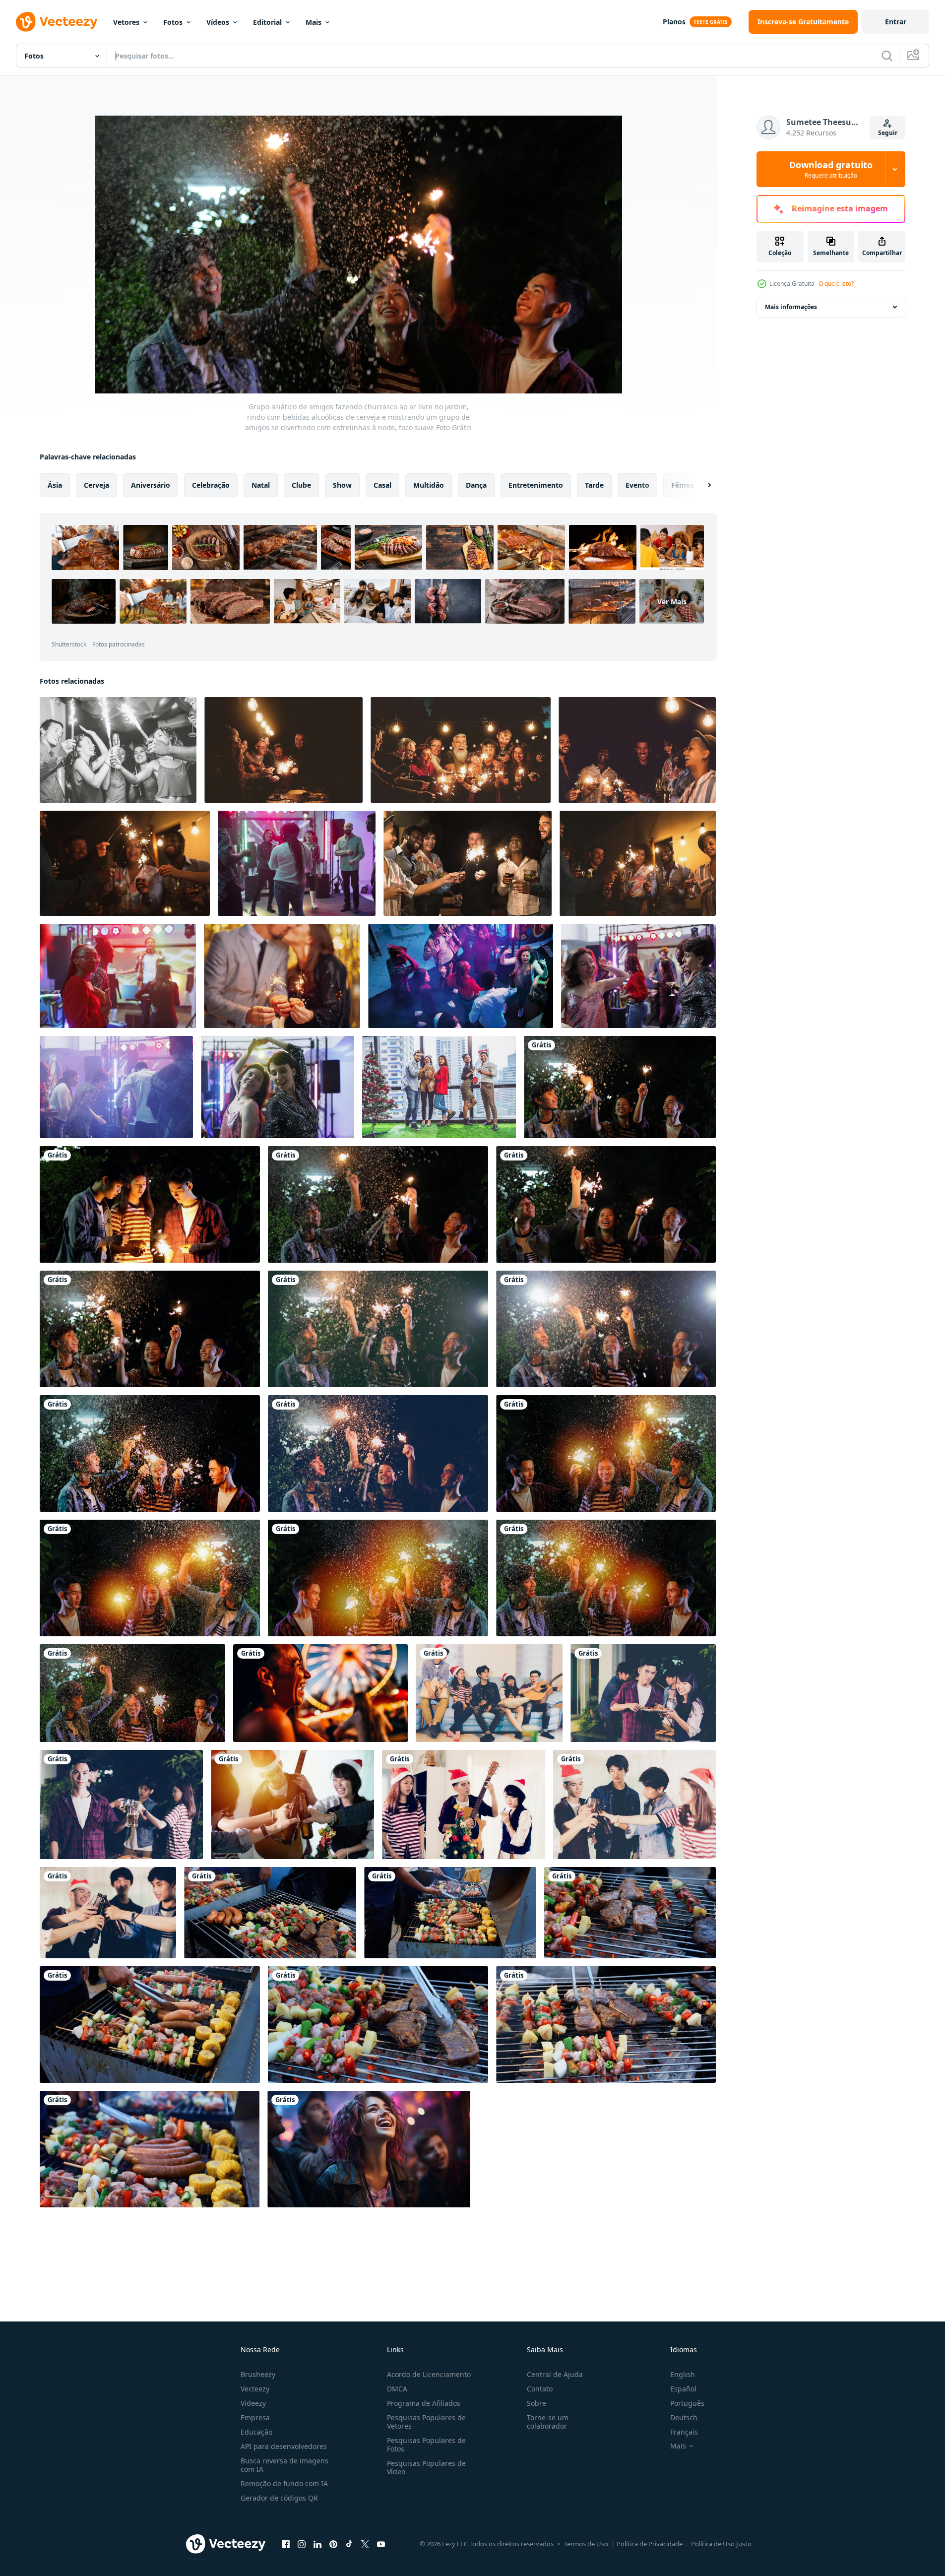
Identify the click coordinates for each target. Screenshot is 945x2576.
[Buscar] (887, 56)
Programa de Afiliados (424, 2403)
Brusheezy (258, 2374)
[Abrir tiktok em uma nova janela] (349, 2544)
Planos (674, 22)
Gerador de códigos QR (279, 2498)
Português (687, 2403)
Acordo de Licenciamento (429, 2374)
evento (637, 485)
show (342, 485)
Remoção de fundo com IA (284, 2483)
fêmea (683, 485)
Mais (314, 22)
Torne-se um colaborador (548, 2422)
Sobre (536, 2403)
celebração (211, 485)
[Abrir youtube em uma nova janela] (381, 2544)
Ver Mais (672, 602)
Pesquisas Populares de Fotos (426, 2445)
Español (683, 2389)
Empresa (255, 2417)
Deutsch (684, 2417)
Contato (540, 2389)
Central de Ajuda (555, 2374)
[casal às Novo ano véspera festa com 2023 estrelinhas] (282, 976)
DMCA (397, 2389)
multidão (429, 485)
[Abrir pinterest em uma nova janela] (333, 2544)
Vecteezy (255, 2389)
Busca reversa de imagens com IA (284, 2465)
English (683, 2374)
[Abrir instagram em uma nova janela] (302, 2544)
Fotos (173, 22)
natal (261, 485)
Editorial (267, 22)
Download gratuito (831, 169)
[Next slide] (701, 485)
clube (301, 485)
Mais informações (791, 307)
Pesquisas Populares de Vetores (426, 2422)
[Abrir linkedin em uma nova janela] (317, 2544)
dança (476, 485)
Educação (256, 2432)
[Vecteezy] (57, 22)
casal (382, 485)
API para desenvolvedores (284, 2446)
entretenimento (536, 485)
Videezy (253, 2403)
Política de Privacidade (650, 2544)
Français (684, 2432)
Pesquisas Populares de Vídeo (426, 2467)
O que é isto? (836, 284)
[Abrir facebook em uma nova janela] (286, 2544)
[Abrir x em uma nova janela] (365, 2544)
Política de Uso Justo (721, 2544)
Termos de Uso (586, 2544)
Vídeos (218, 22)
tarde (594, 485)
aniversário (151, 485)
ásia (55, 485)
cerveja (96, 485)
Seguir (888, 133)
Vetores (126, 22)
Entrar (896, 22)
